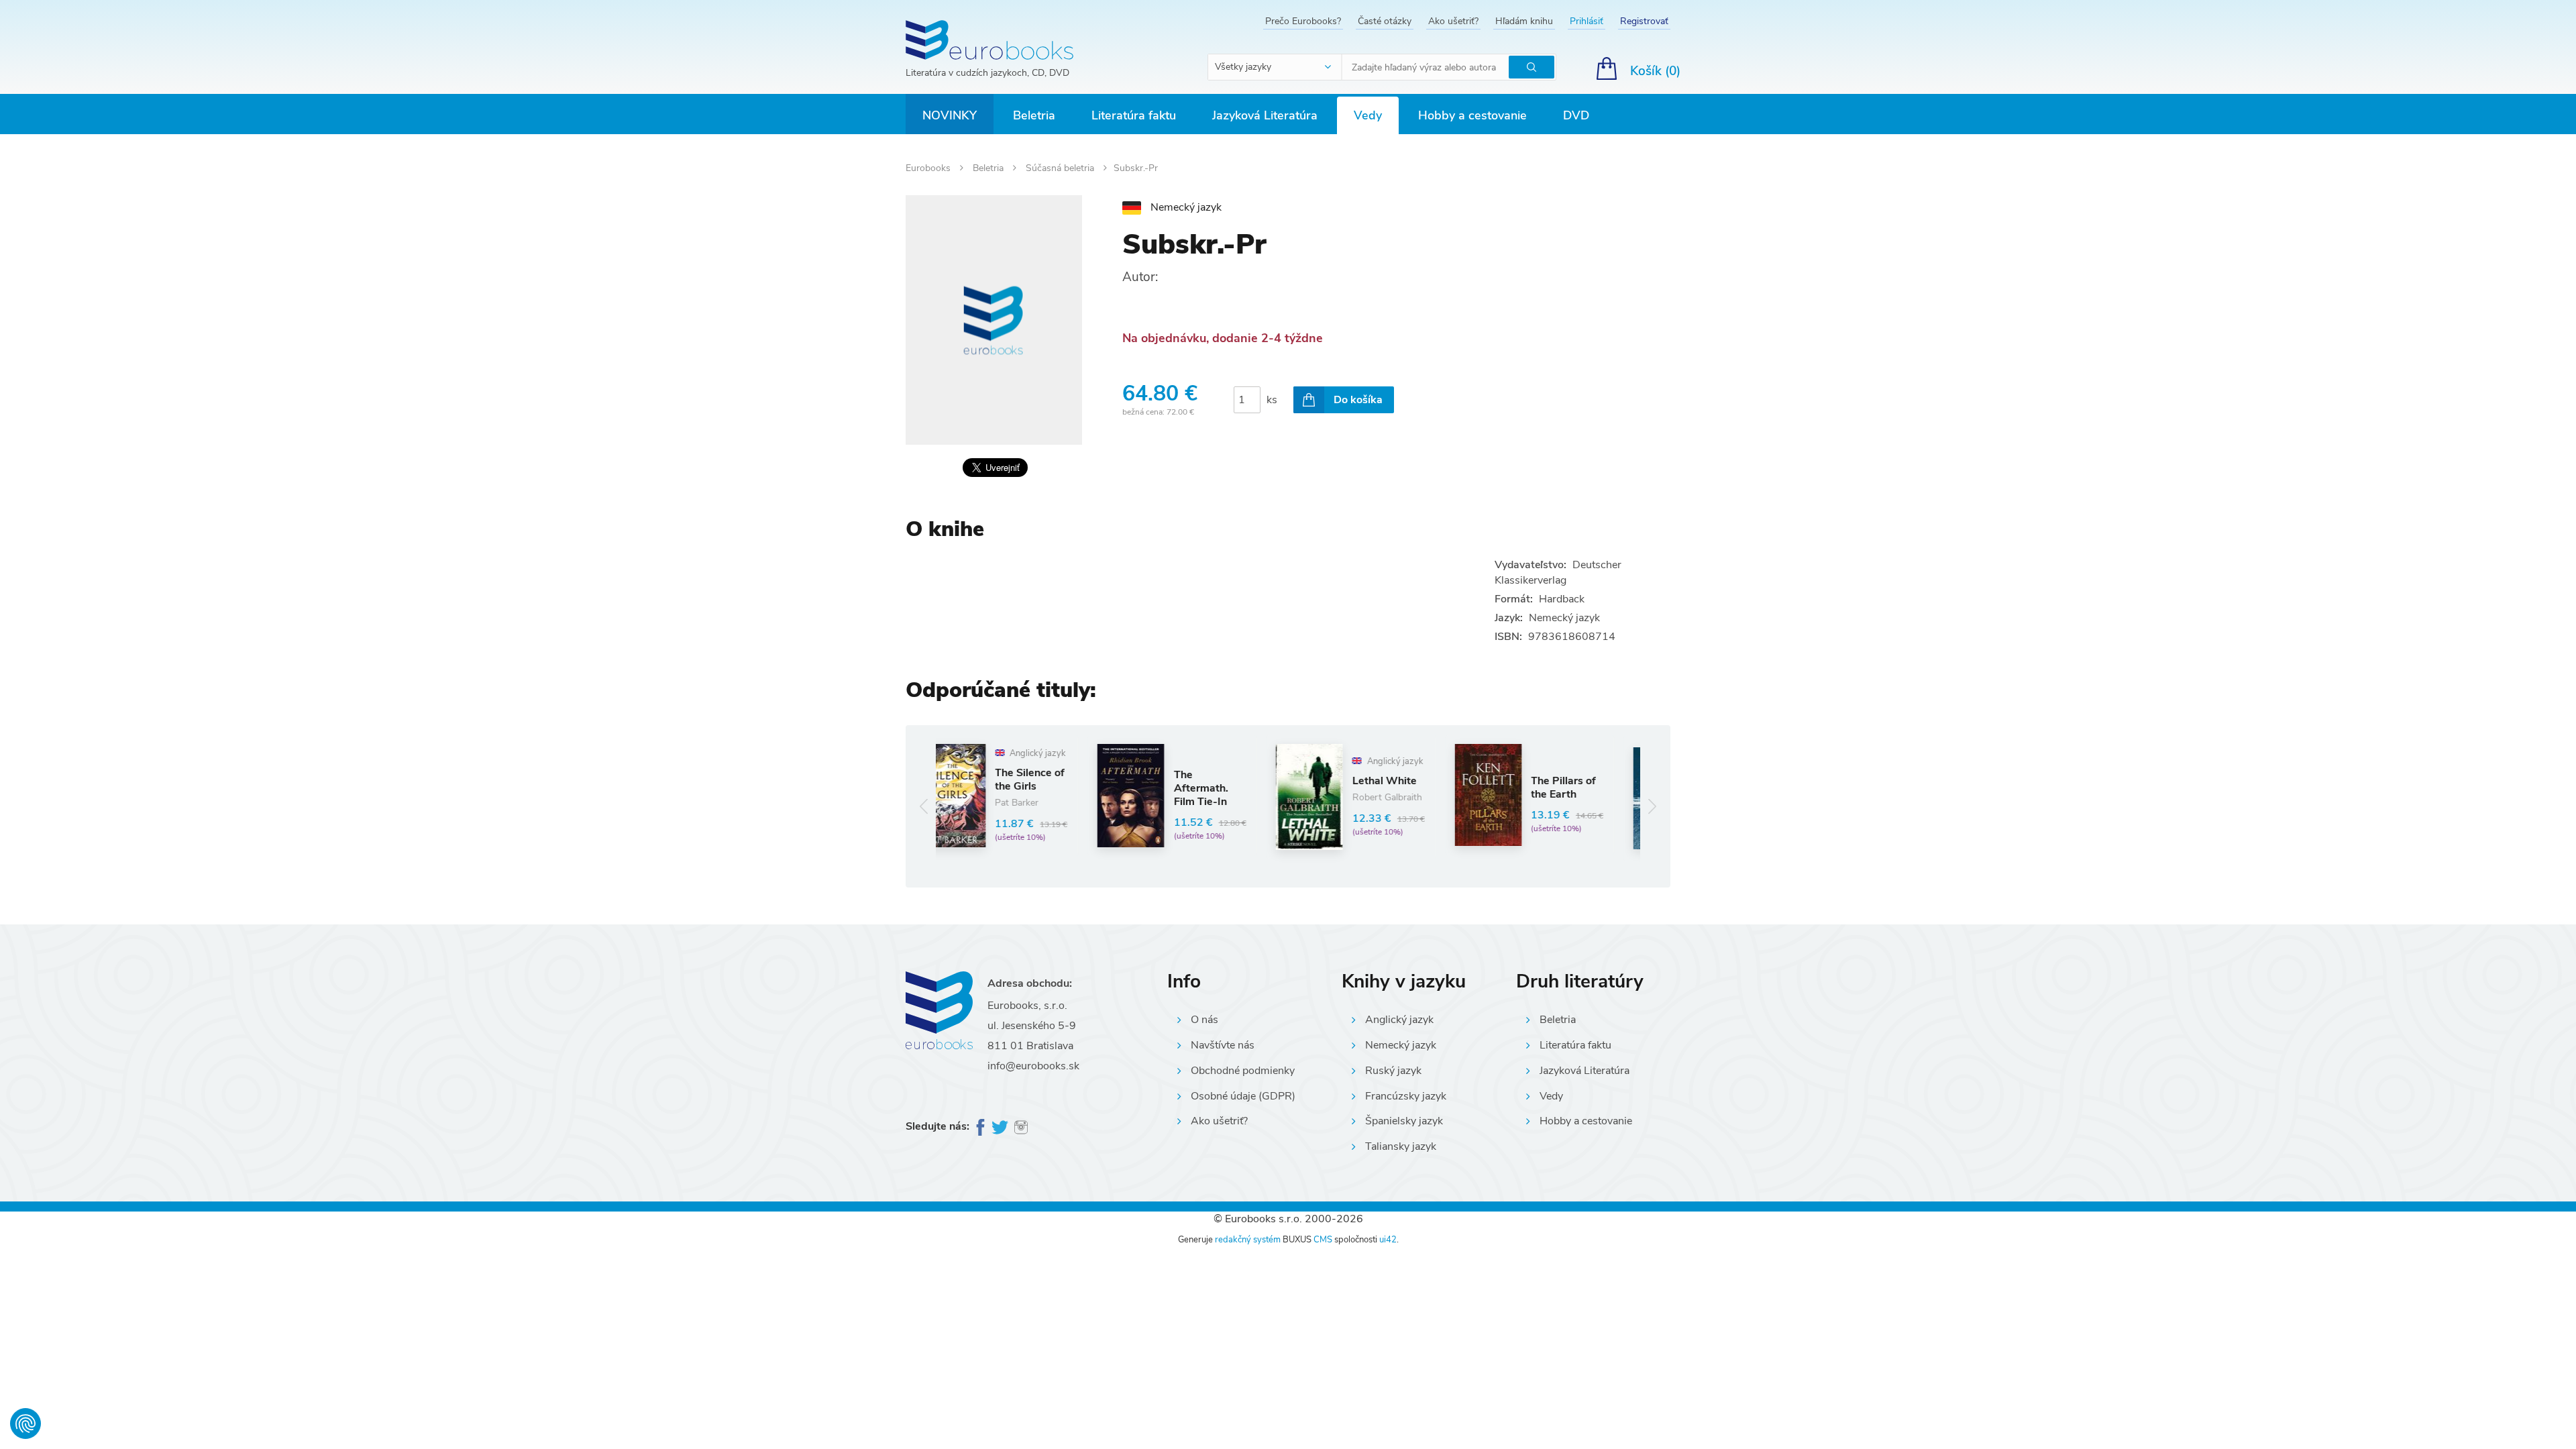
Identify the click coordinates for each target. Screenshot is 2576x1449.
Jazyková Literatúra (1265, 115)
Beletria (1034, 115)
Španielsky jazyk (1404, 1121)
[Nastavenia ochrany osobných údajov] (25, 1424)
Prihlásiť (1587, 21)
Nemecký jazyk (1401, 1045)
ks (1272, 400)
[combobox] (1275, 67)
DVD (1576, 115)
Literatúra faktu (1134, 115)
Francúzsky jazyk (1406, 1096)
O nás (1204, 1020)
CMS (1323, 1240)
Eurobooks (929, 168)
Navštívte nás (1223, 1045)
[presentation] (924, 806)
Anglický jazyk (1399, 1020)
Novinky (950, 115)
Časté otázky (1385, 21)
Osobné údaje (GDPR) (1243, 1096)
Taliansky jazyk (1401, 1146)
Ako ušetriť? (1453, 21)
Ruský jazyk (1393, 1071)
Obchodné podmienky (1243, 1071)
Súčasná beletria (1061, 168)
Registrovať (1644, 21)
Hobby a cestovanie (1472, 115)
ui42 (1388, 1240)
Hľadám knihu (1524, 21)
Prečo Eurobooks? (1303, 21)
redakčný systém (1248, 1240)
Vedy (1368, 115)
